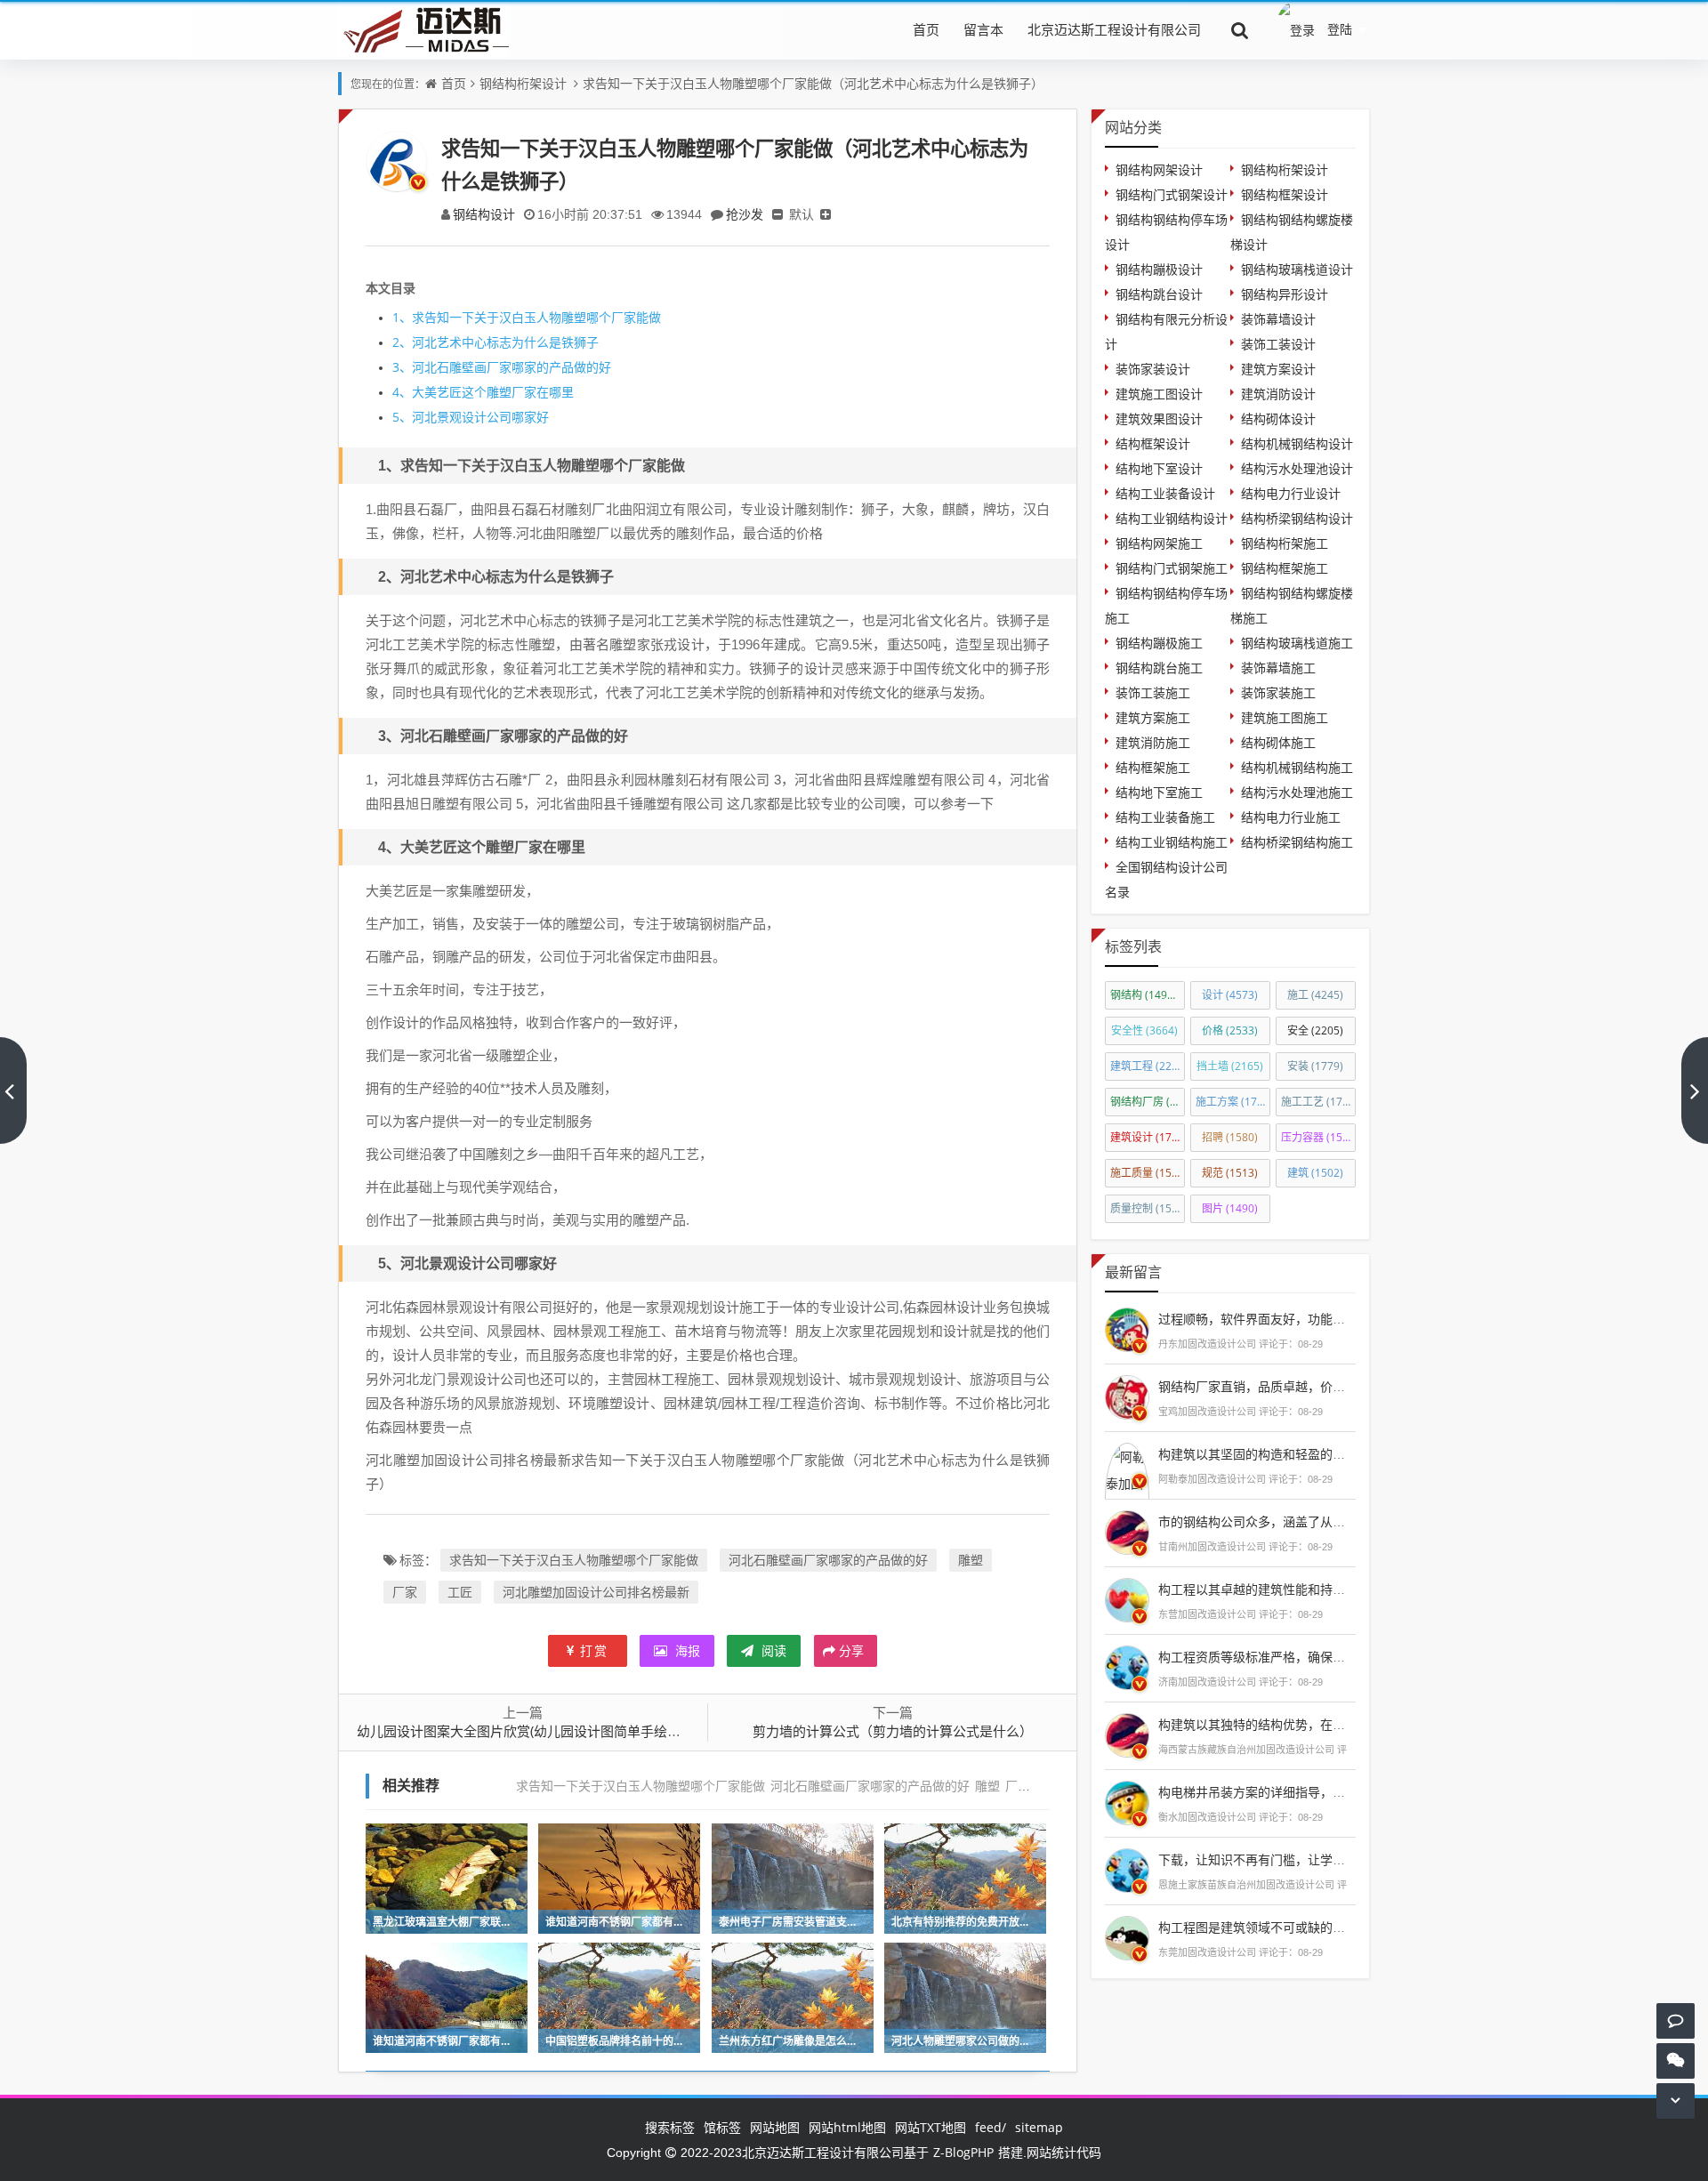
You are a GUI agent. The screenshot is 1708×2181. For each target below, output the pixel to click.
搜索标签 (670, 2127)
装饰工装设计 (1278, 344)
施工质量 (1148, 1173)
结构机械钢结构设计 (1297, 443)
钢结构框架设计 (1285, 194)
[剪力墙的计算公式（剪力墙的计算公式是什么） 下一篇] (1695, 1090)
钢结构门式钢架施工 (1172, 568)
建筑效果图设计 (1159, 418)
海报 (686, 1650)
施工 (1315, 995)
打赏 (594, 1650)
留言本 (983, 29)
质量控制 (1148, 1208)
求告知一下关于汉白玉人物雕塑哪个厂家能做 (527, 317)
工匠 (460, 1592)
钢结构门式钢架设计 (1172, 194)
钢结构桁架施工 (1285, 543)
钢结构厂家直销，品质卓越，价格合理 (1264, 1386)
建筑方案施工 (1153, 717)
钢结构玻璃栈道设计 (1297, 269)
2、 (402, 342)
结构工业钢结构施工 (1172, 842)
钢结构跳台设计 (1159, 294)
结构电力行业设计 (1291, 493)
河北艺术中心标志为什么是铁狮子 (495, 342)
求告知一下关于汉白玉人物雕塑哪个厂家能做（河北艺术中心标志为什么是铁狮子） (813, 83)
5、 (402, 417)
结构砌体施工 (1278, 742)
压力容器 (1318, 1137)
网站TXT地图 (931, 2127)
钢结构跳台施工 (1159, 668)
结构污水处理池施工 (1297, 792)
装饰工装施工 (1153, 692)
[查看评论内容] (1127, 1328)
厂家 (405, 1592)
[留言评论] (1676, 2020)
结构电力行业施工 (1291, 817)
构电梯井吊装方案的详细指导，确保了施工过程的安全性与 (1320, 1792)
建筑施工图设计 (1159, 394)
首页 (926, 29)
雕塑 (971, 1560)
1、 (402, 317)
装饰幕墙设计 (1278, 319)
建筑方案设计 (1278, 369)
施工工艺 (1318, 1102)
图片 (1230, 1208)
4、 (402, 392)
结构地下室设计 (1159, 468)
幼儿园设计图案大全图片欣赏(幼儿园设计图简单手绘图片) (527, 1731)
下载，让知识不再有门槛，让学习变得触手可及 (1289, 1859)
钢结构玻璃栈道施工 (1297, 643)
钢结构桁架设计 (523, 83)
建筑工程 (1148, 1066)
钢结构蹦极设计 (1159, 269)
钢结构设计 (484, 214)
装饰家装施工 (1278, 692)
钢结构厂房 (1148, 1102)
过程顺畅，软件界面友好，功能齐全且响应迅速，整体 (1308, 1319)
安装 (1315, 1066)
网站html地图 (847, 2127)
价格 (1230, 1030)
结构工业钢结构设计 (1172, 518)
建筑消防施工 (1153, 742)
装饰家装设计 (1153, 369)
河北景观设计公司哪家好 (471, 417)
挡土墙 (1230, 1066)
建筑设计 (1148, 1137)
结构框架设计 (1153, 443)
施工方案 (1233, 1102)
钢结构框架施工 (1285, 568)
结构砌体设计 (1278, 418)
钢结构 (1147, 995)
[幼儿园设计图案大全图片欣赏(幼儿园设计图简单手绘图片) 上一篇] (13, 1090)
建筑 (1315, 1173)
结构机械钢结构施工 (1297, 767)
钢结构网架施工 (1159, 543)
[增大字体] (826, 214)
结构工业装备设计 (1165, 493)
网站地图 (775, 2127)
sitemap (1039, 2127)
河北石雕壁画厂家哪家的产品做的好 (502, 367)
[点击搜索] (1240, 29)
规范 (1230, 1173)
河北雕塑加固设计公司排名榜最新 (596, 1592)
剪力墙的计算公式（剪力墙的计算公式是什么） (893, 1731)
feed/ (991, 2127)
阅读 (772, 1650)
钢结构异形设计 (1285, 294)
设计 (1230, 995)
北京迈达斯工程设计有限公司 (1114, 29)
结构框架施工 (1153, 767)
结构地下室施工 (1159, 792)
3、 (402, 367)
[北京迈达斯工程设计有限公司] (423, 29)
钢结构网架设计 (1159, 169)
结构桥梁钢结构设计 (1297, 518)
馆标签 (722, 2127)
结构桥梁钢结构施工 (1297, 842)
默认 (802, 214)
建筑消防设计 (1278, 394)
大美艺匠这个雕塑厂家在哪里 (483, 392)
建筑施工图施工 (1285, 717)
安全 (1315, 1030)
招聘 (1230, 1137)
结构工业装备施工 (1165, 817)
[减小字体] (777, 214)
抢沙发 (745, 214)
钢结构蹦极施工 (1159, 643)
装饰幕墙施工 (1278, 668)
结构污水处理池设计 (1297, 468)
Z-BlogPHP (963, 2152)
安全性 (1144, 1030)
